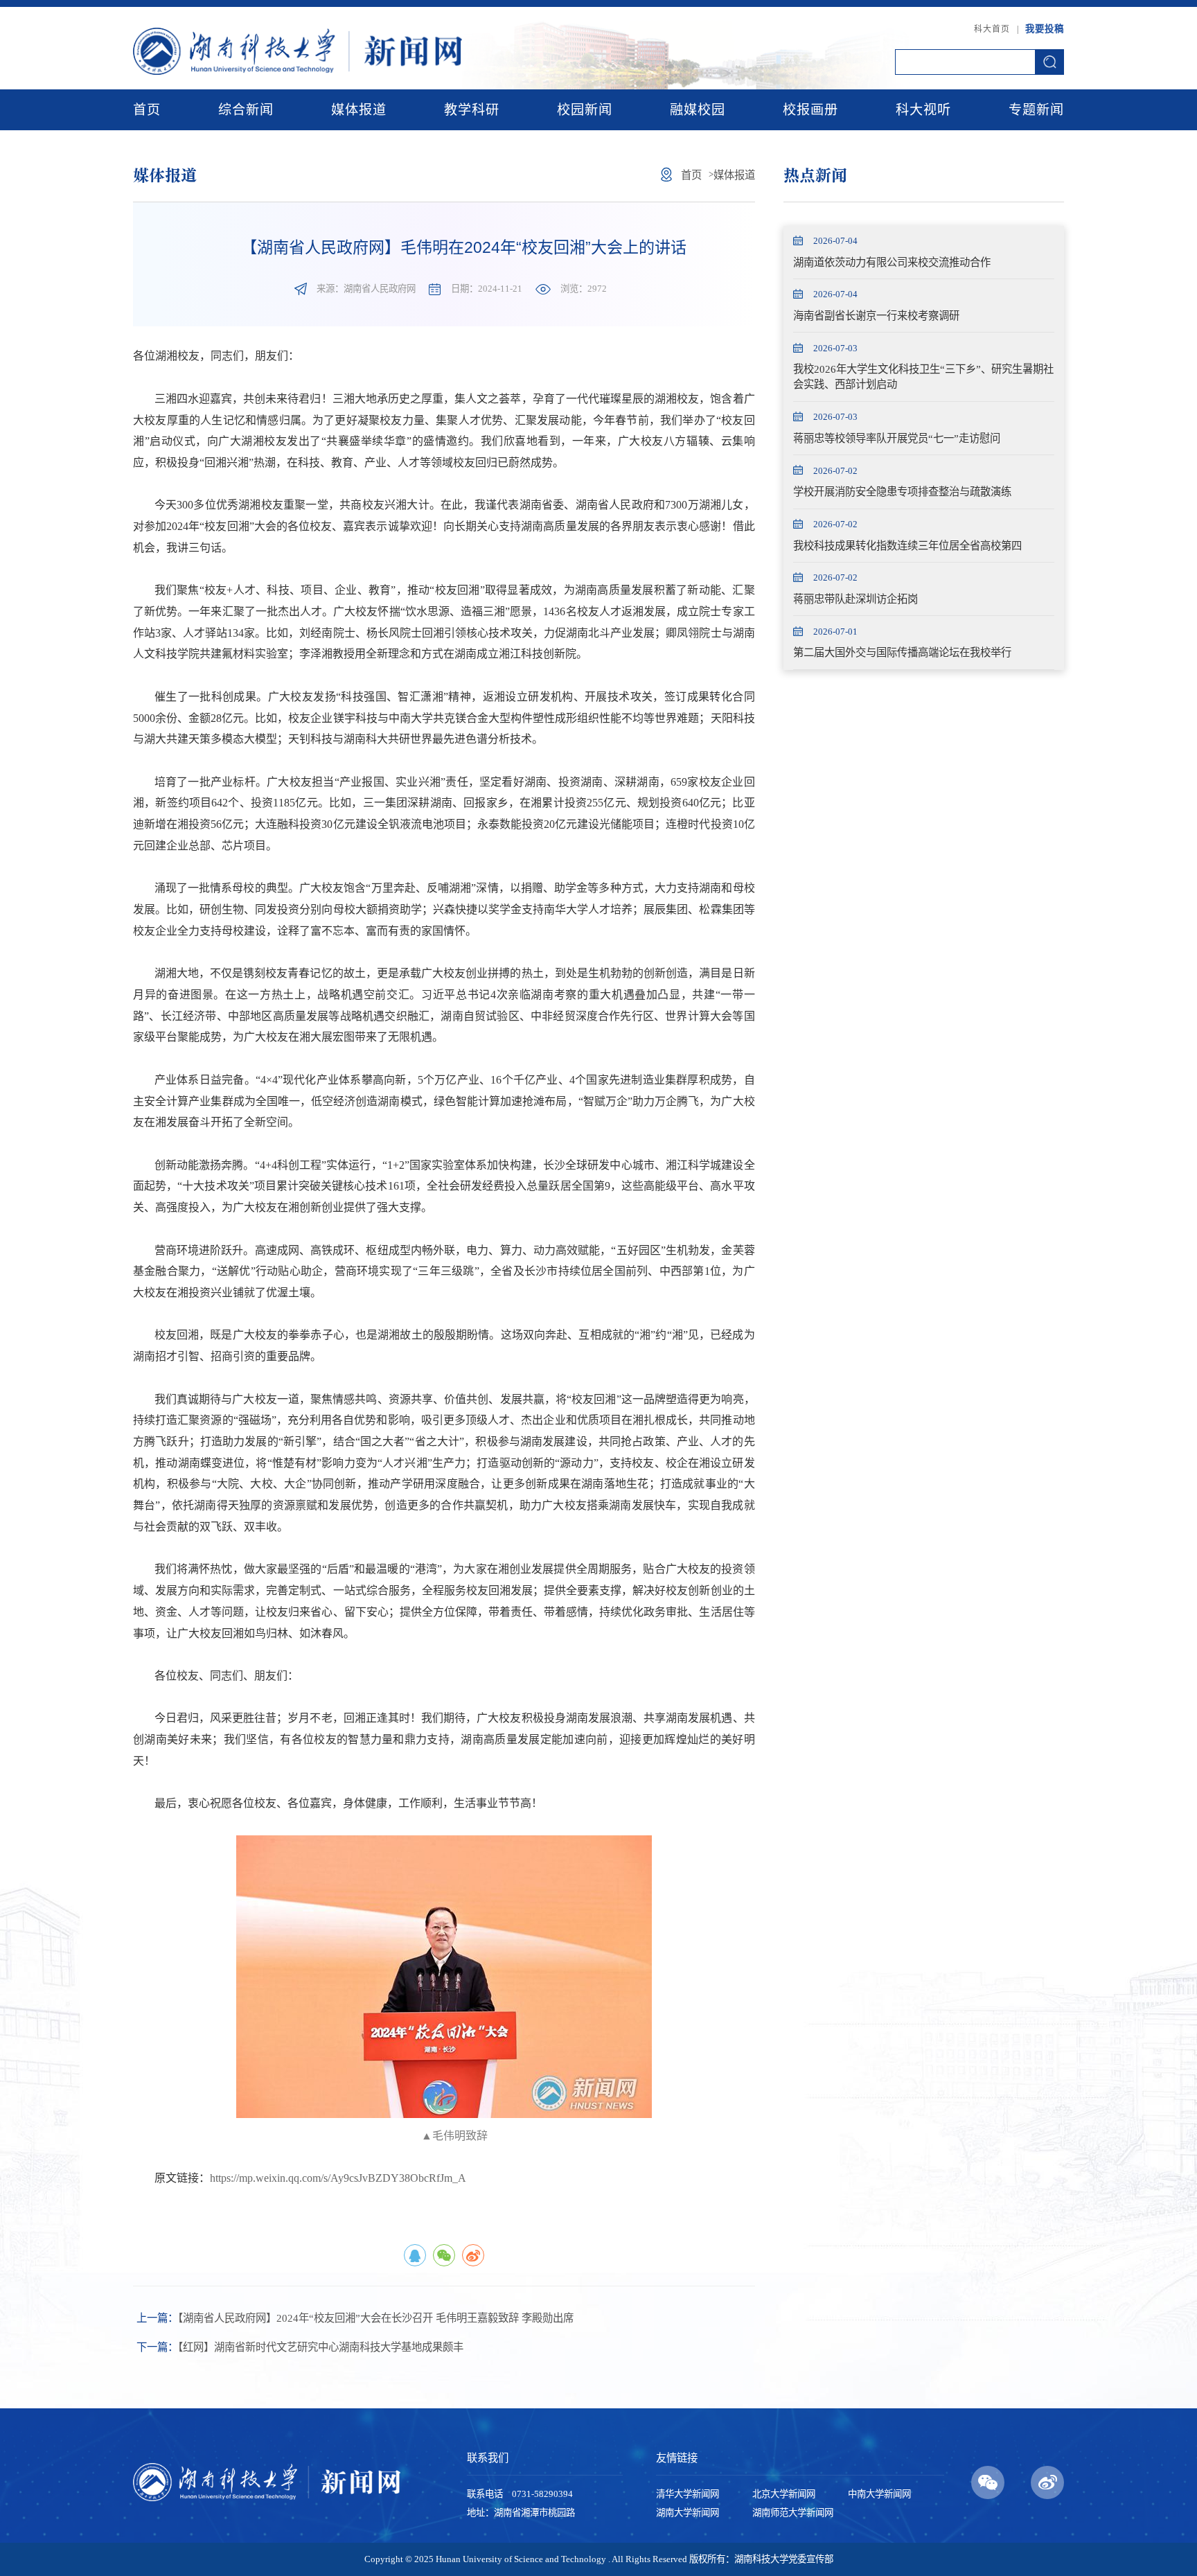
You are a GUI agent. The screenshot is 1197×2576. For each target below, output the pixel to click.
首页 (147, 110)
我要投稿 (1045, 29)
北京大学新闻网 (784, 2494)
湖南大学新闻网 (688, 2513)
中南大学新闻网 (879, 2494)
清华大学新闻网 (688, 2494)
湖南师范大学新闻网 (793, 2513)
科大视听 (923, 110)
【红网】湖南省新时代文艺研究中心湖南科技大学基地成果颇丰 (300, 2347)
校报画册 (810, 110)
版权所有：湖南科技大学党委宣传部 (761, 2559)
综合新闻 (246, 110)
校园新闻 (585, 110)
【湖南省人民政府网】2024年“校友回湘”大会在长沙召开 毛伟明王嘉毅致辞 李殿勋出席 (355, 2318)
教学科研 (472, 110)
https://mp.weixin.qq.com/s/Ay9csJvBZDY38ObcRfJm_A (338, 2178)
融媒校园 (698, 110)
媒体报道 (359, 110)
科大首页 (992, 29)
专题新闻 (1036, 110)
